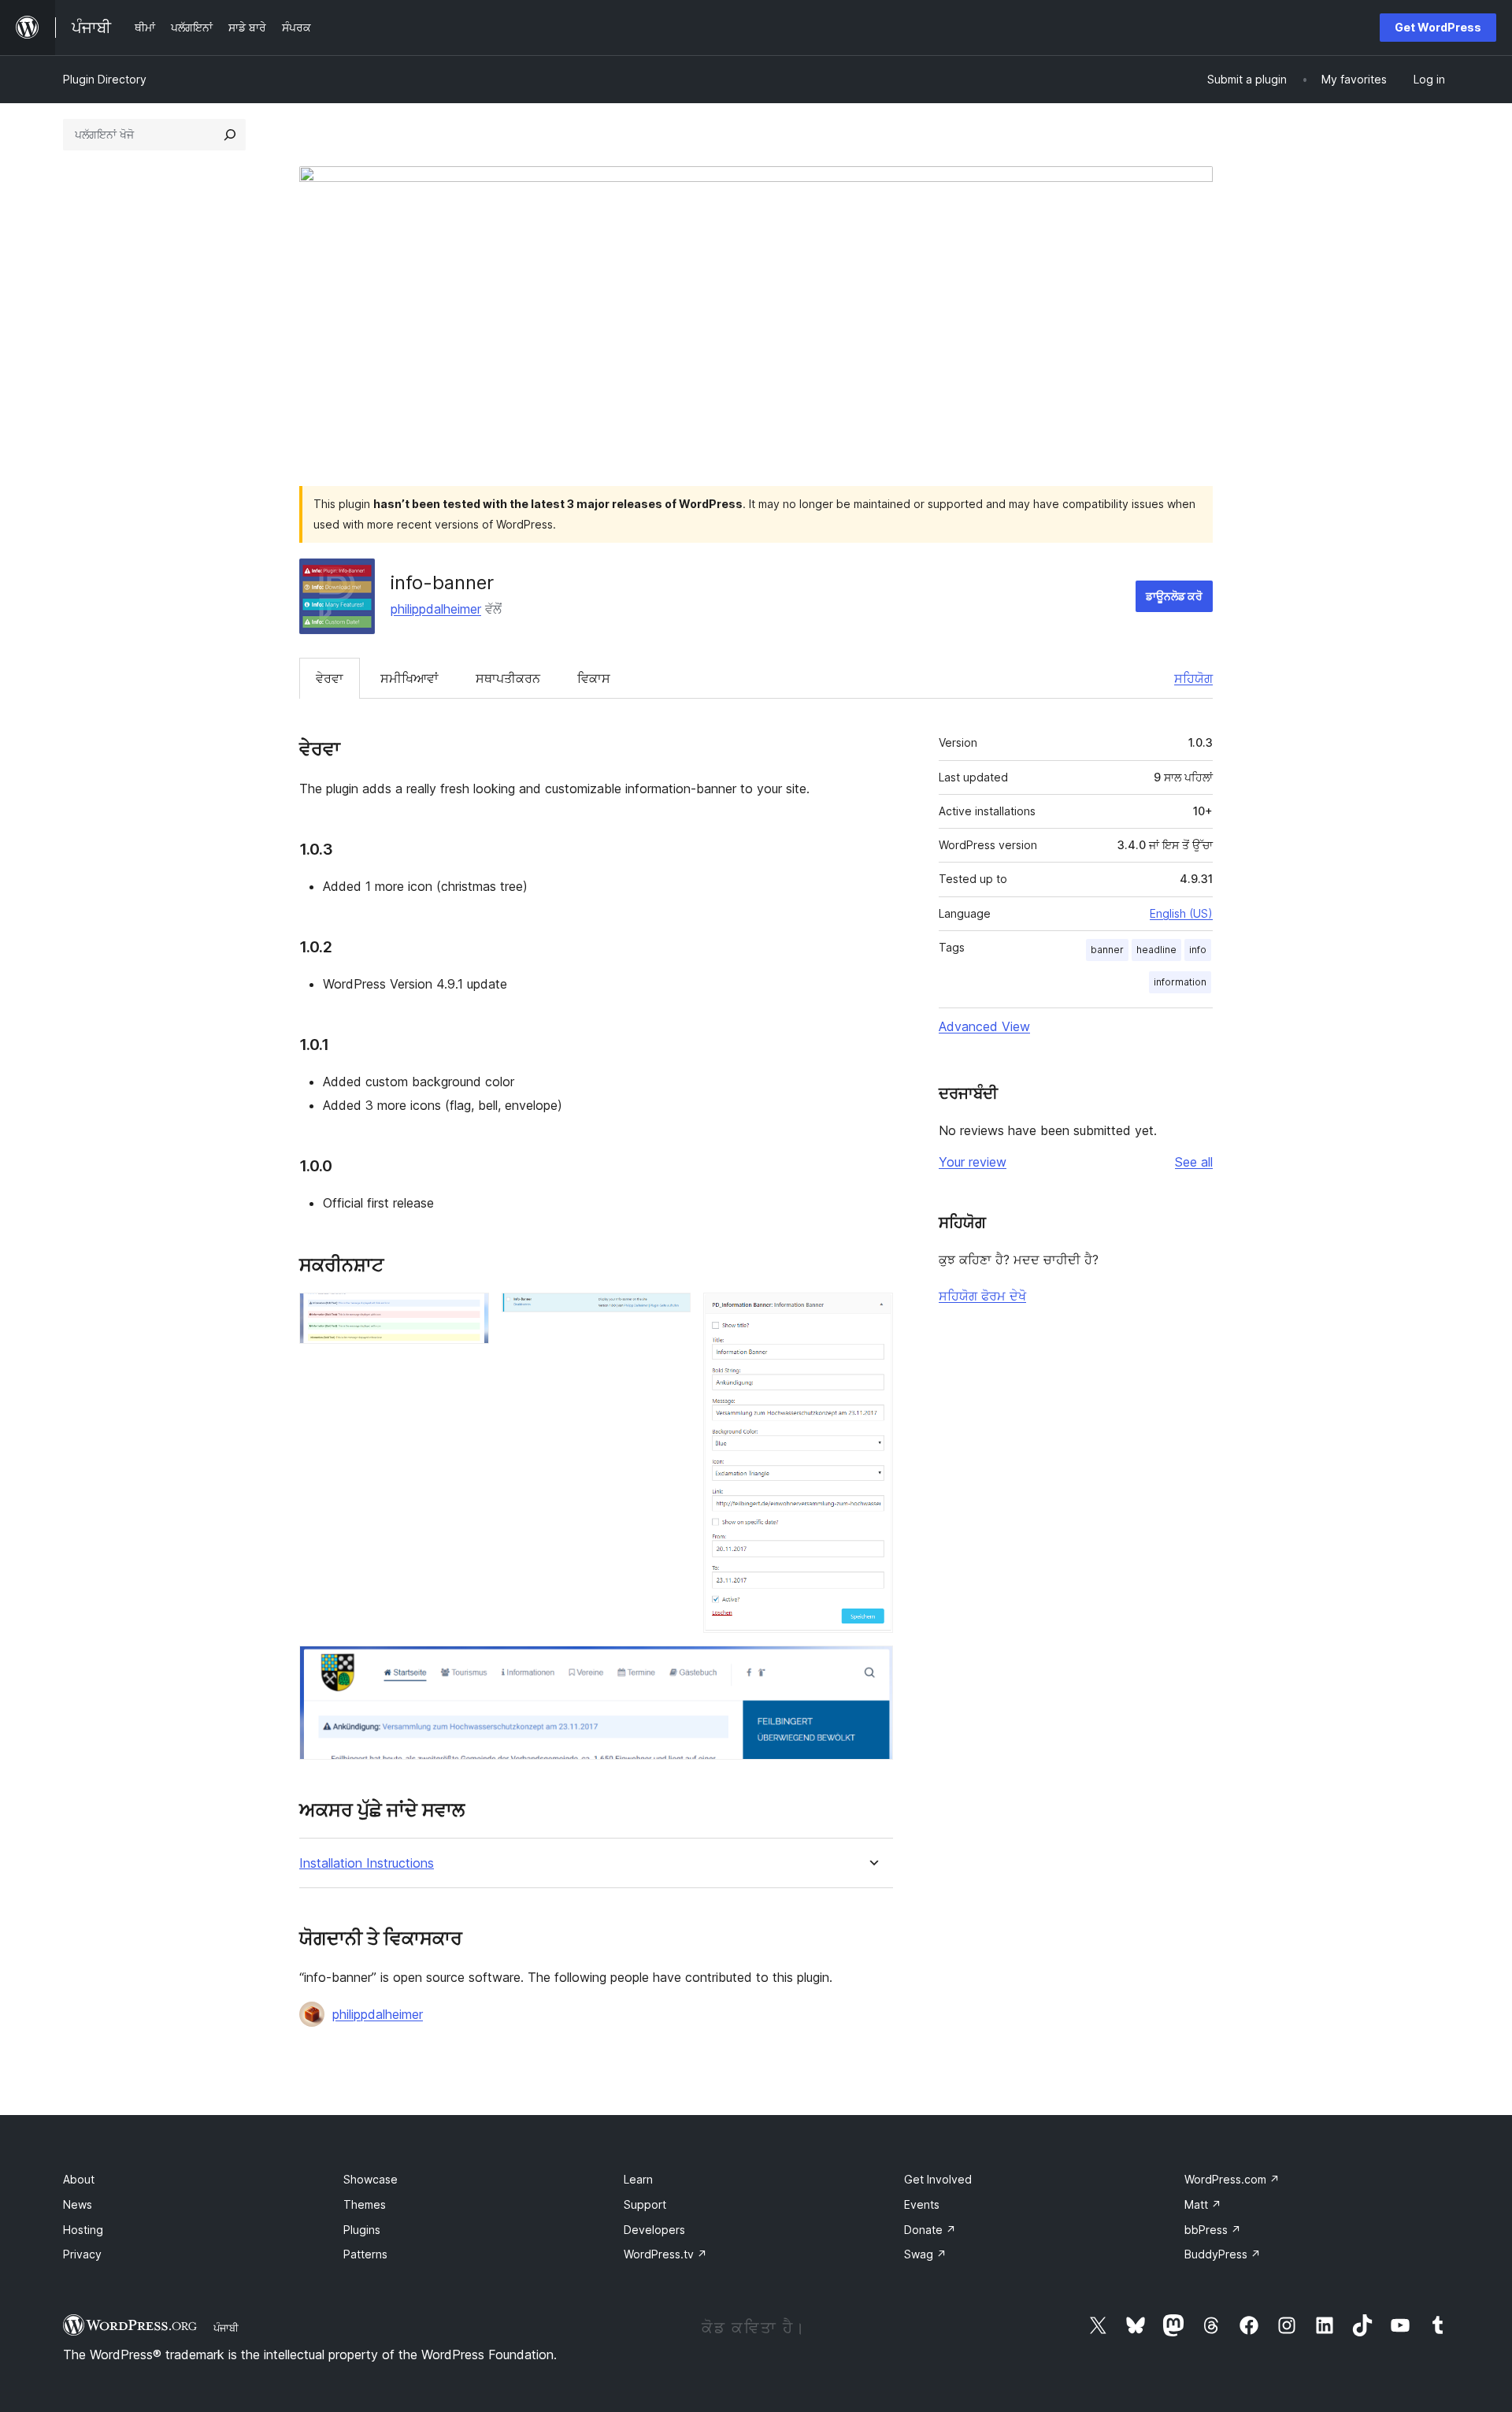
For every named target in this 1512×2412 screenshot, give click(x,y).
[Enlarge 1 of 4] (468, 1314)
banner (1107, 950)
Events (922, 2204)
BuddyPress (1223, 2254)
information (1180, 982)
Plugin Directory (105, 79)
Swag (925, 2254)
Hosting (83, 2230)
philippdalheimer (436, 609)
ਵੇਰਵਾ (330, 678)
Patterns (365, 2254)
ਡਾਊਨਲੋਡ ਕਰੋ (1174, 596)
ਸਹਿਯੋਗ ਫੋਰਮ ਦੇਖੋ (982, 1296)
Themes (365, 2204)
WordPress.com (1232, 2179)
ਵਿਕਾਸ (594, 678)
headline (1156, 950)
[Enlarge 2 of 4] (669, 1314)
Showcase (371, 2179)
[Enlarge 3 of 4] (872, 1314)
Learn (638, 2179)
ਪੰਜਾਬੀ (226, 2328)
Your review (973, 1162)
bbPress (1213, 2230)
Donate (930, 2230)
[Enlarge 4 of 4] (872, 1667)
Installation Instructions (367, 1863)
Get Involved (938, 2179)
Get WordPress (1438, 27)
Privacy (82, 2254)
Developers (654, 2230)
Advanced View (984, 1026)
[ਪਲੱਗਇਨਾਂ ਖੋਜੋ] (230, 135)
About (79, 2179)
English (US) (1181, 913)
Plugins (362, 2230)
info (1198, 950)
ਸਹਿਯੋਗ (1193, 678)
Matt (1203, 2204)
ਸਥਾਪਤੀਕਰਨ (508, 678)
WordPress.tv (665, 2254)
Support (645, 2204)
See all (1194, 1162)
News (78, 2204)
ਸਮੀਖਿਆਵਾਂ (409, 678)
